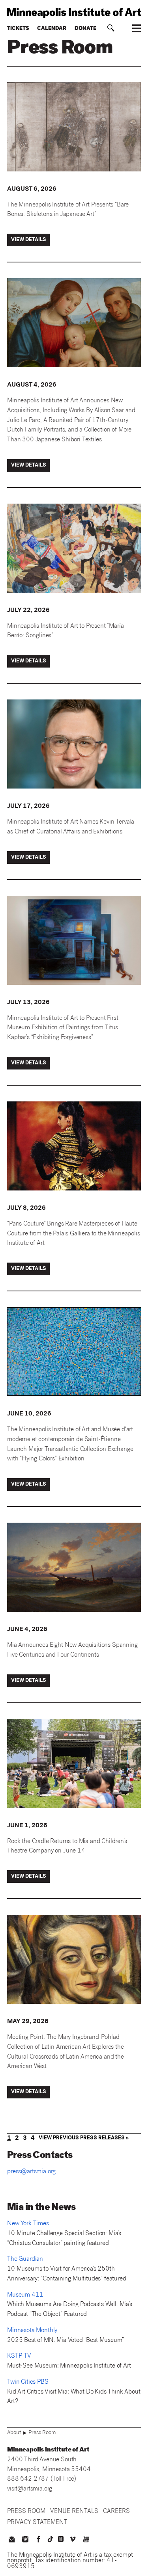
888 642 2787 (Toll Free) (42, 2479)
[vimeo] (73, 2540)
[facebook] (39, 2540)
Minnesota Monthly (32, 2331)
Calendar (52, 29)
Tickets (18, 29)
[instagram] (25, 2540)
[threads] (61, 2539)
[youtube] (86, 2540)
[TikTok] (51, 2539)
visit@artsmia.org (30, 2489)
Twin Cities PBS (28, 2382)
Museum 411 (25, 2295)
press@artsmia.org (31, 2172)
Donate (85, 29)
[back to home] (74, 13)
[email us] (11, 2540)
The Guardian (25, 2259)
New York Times (28, 2224)
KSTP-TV (19, 2356)
